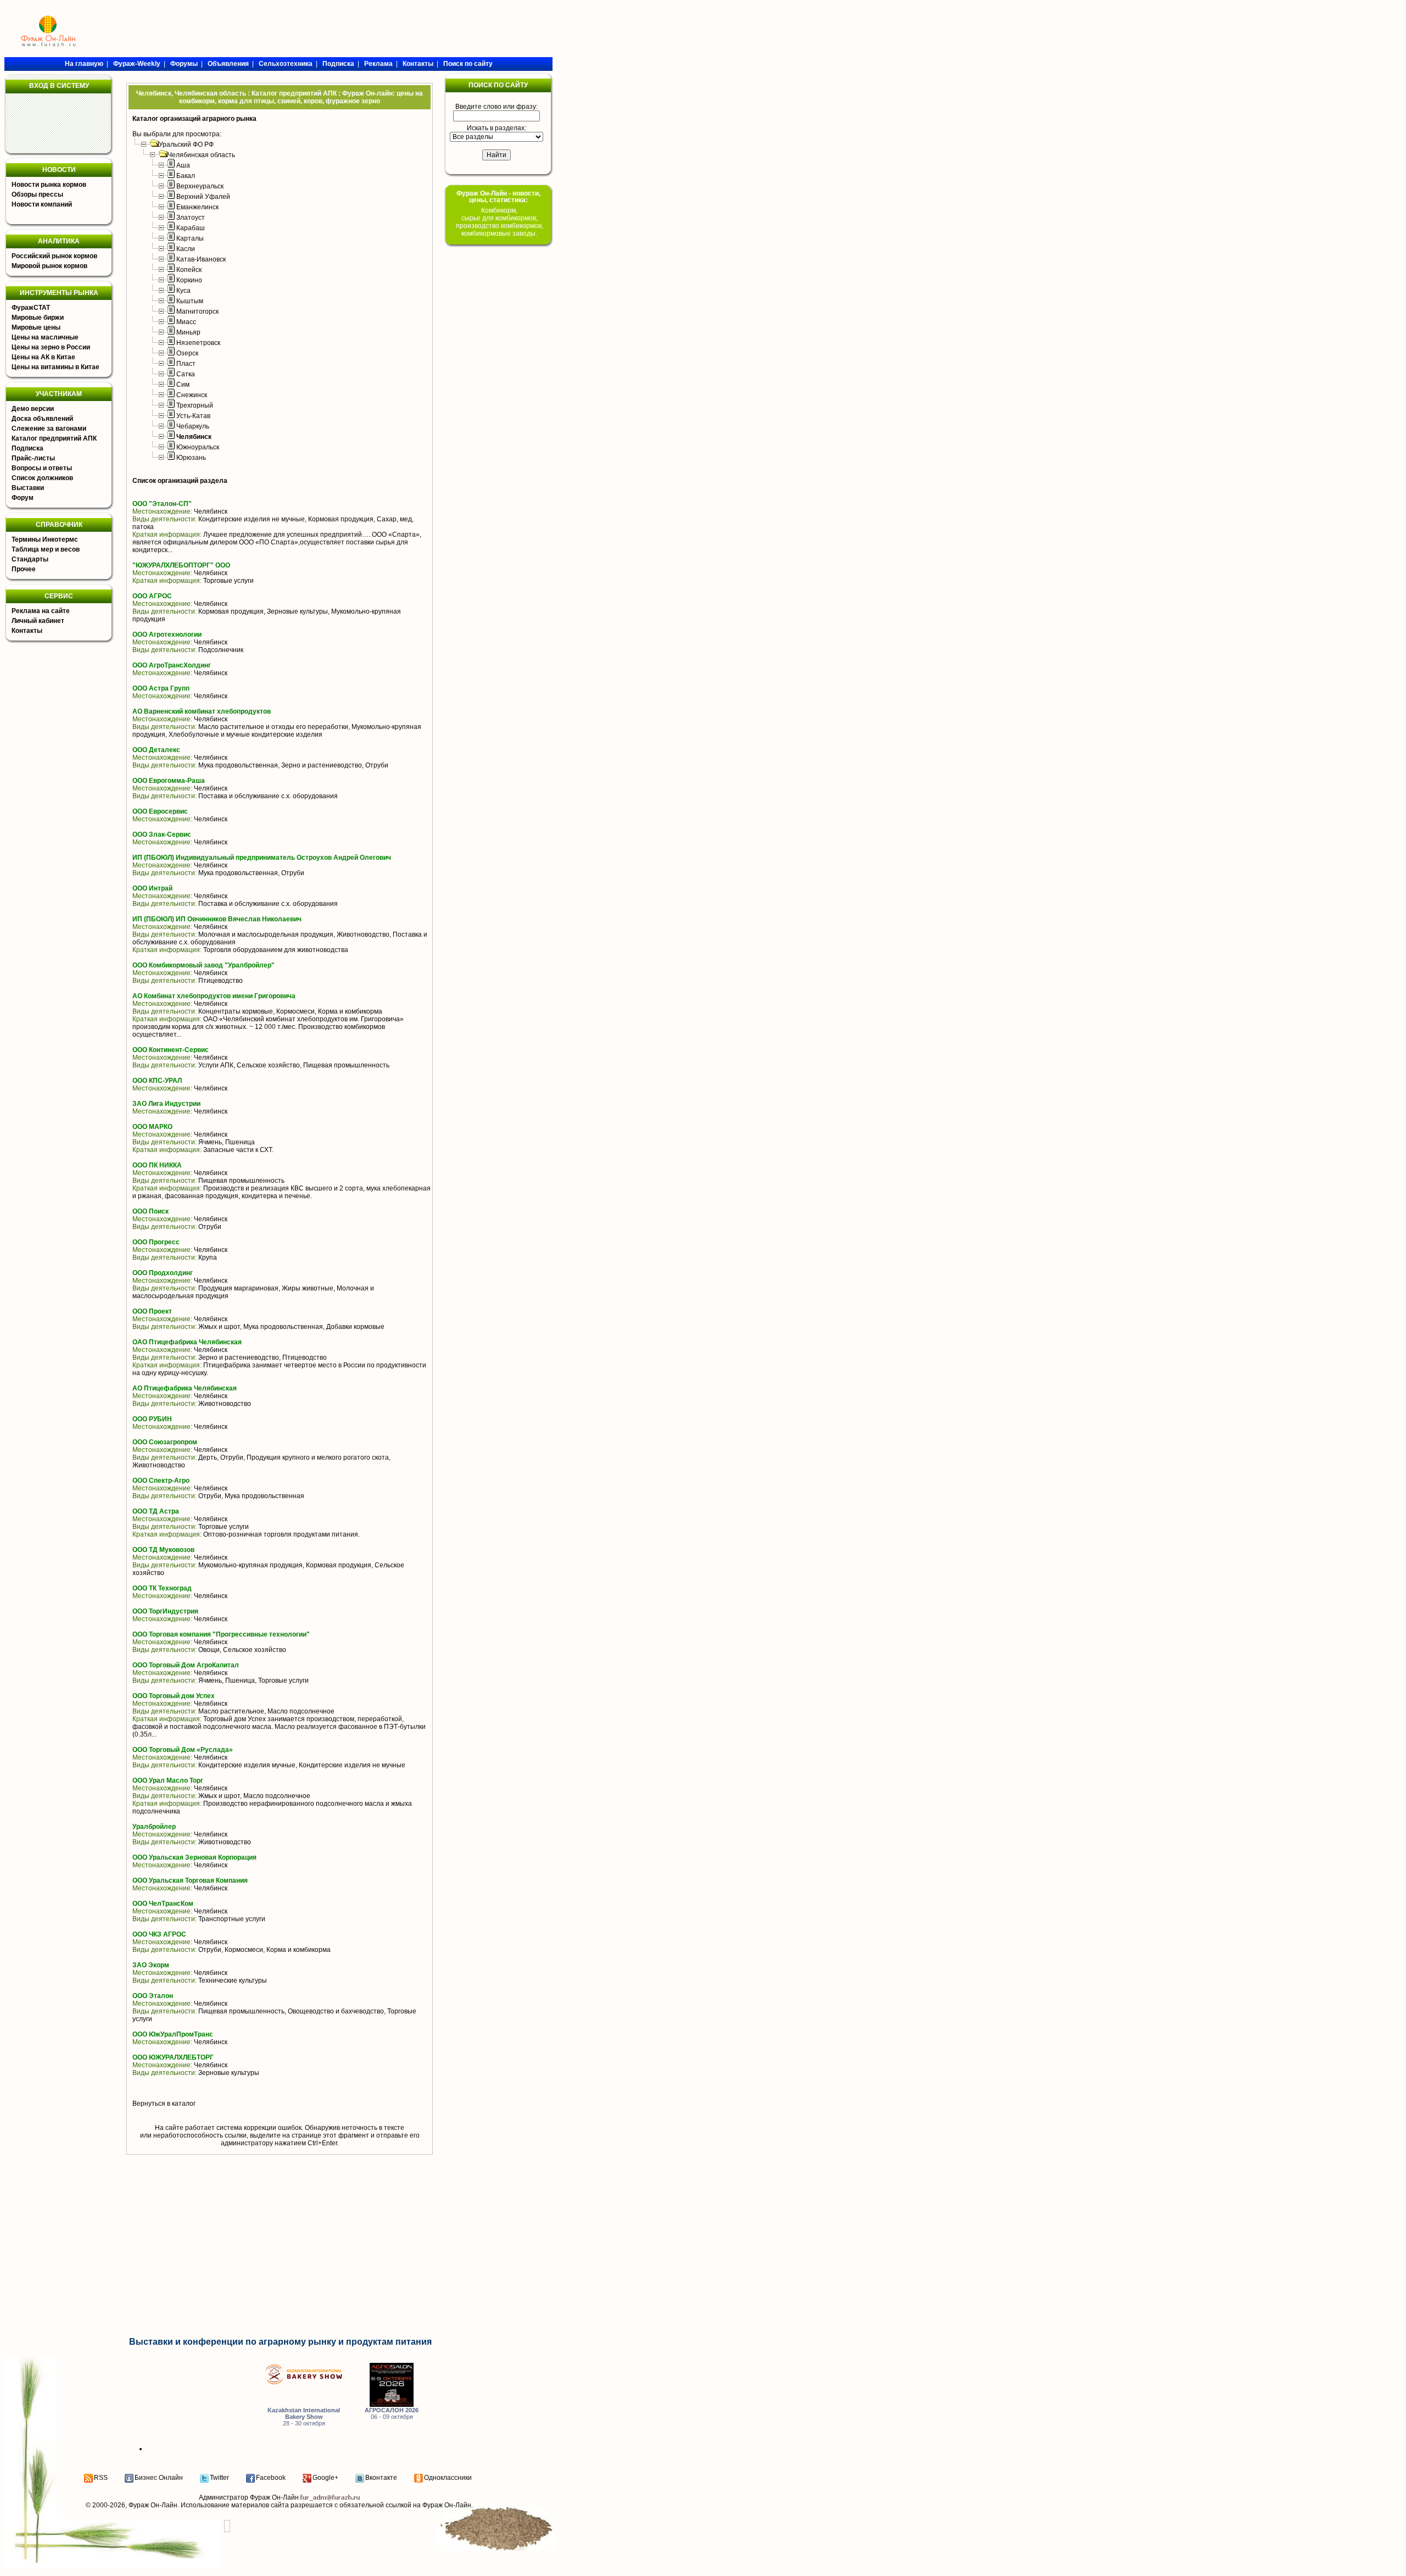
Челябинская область (201, 155)
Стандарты (30, 559)
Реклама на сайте (41, 611)
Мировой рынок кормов (49, 266)
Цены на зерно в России (51, 347)
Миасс (186, 322)
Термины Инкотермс (45, 539)
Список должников (42, 478)
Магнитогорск (197, 311)
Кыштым (190, 301)
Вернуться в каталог (164, 2104)
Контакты (27, 631)
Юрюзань (191, 458)
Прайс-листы (33, 458)
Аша (183, 165)
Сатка (186, 374)
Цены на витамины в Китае (55, 367)
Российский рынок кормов (54, 256)
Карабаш (191, 228)
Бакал (186, 176)
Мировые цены (36, 327)
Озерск (187, 353)
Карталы (190, 238)
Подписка (27, 448)
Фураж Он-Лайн (153, 2505)
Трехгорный (195, 405)
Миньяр (188, 332)
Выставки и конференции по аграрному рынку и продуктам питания (280, 2342)
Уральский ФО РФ (186, 144)
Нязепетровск (198, 343)
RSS (101, 2478)
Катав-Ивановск (201, 259)
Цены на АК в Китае (43, 357)
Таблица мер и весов (46, 549)
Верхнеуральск (200, 186)
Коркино (189, 280)
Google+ (325, 2478)
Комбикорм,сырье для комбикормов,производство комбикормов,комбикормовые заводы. (500, 222)
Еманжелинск (197, 207)
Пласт (186, 364)
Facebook (271, 2478)
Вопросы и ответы (42, 468)
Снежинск (192, 395)
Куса (183, 291)
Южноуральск (198, 447)
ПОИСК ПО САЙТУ (498, 85)
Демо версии (33, 409)
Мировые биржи (38, 318)
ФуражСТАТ (31, 308)
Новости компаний (42, 204)
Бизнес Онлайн (159, 2478)
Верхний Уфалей (203, 197)
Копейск (189, 270)
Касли (186, 249)
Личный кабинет (38, 621)
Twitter (219, 2478)
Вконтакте (381, 2478)
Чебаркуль (193, 426)
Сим (183, 385)
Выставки (28, 488)
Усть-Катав (193, 416)
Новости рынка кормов (49, 185)
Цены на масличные (45, 337)
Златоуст (191, 218)
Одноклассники (448, 2478)
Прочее (24, 569)
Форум (23, 498)
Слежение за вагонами (49, 429)
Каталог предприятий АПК (54, 438)
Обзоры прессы (37, 194)
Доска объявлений (42, 419)
